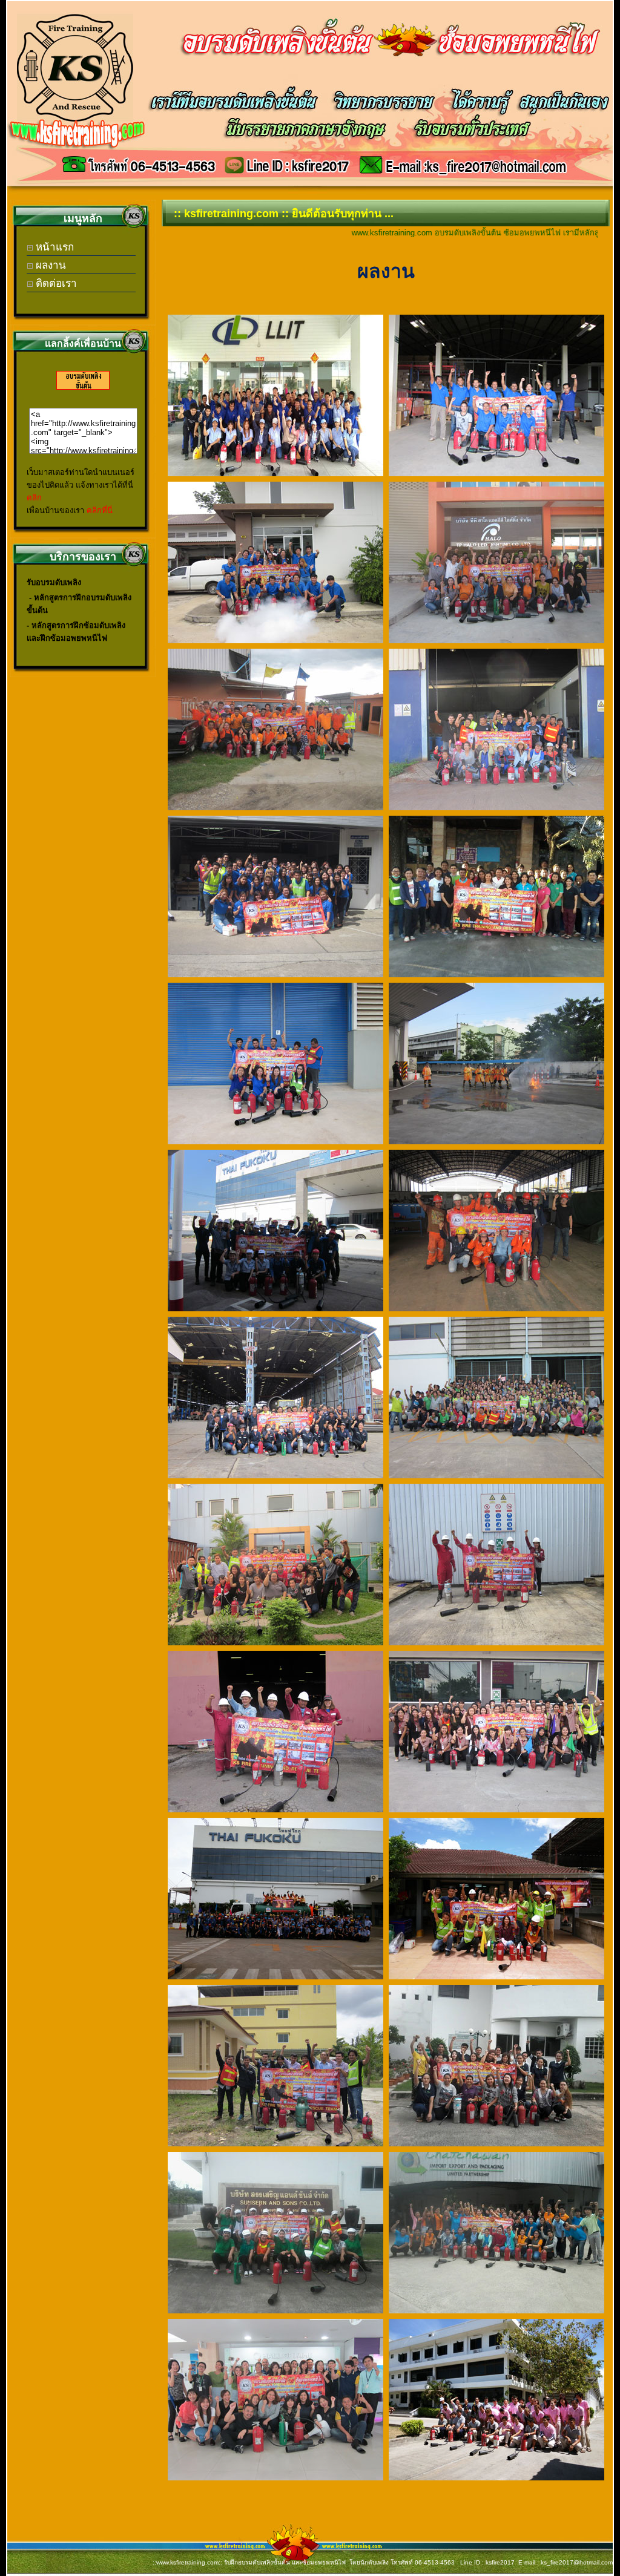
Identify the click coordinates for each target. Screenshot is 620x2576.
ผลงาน (49, 265)
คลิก (34, 498)
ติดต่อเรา (55, 283)
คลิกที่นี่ (100, 510)
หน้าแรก (53, 247)
